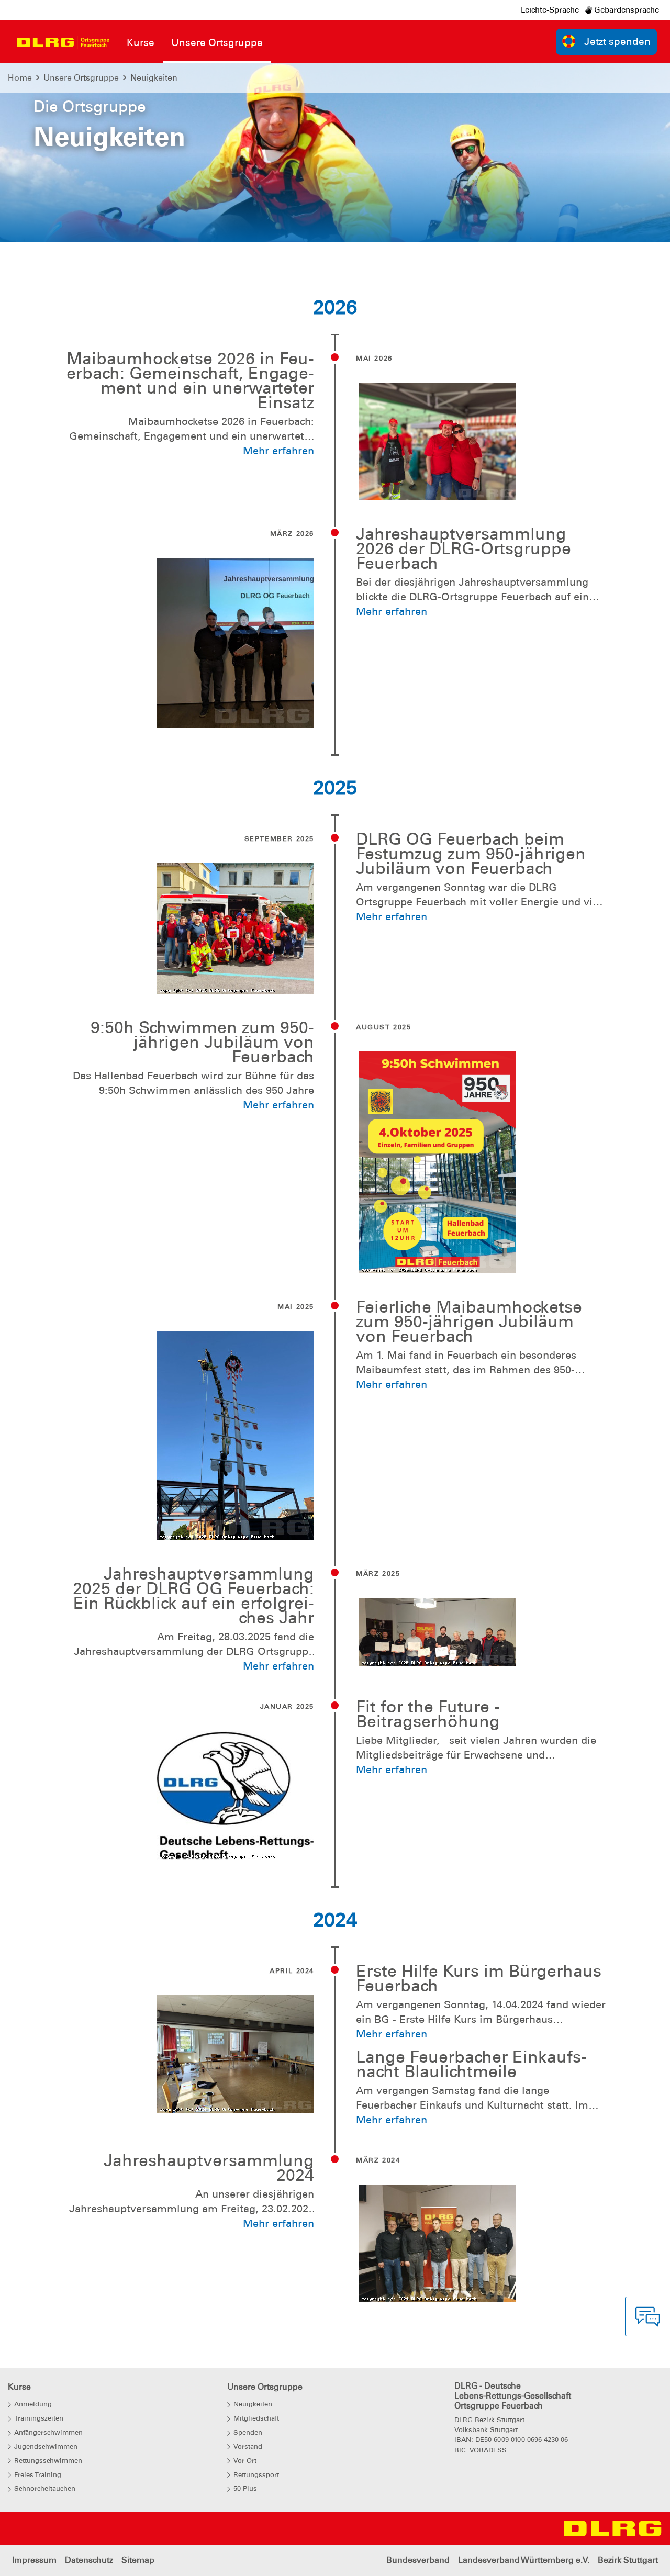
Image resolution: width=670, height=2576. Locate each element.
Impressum (34, 2560)
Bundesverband (418, 2560)
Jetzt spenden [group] (617, 42)
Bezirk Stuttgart (628, 2560)
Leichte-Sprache (550, 10)
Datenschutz (89, 2560)
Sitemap (138, 2560)
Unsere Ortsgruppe (81, 78)
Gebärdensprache (626, 10)
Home (20, 78)
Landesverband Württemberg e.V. (524, 2560)
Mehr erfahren (278, 451)
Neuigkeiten (154, 78)
